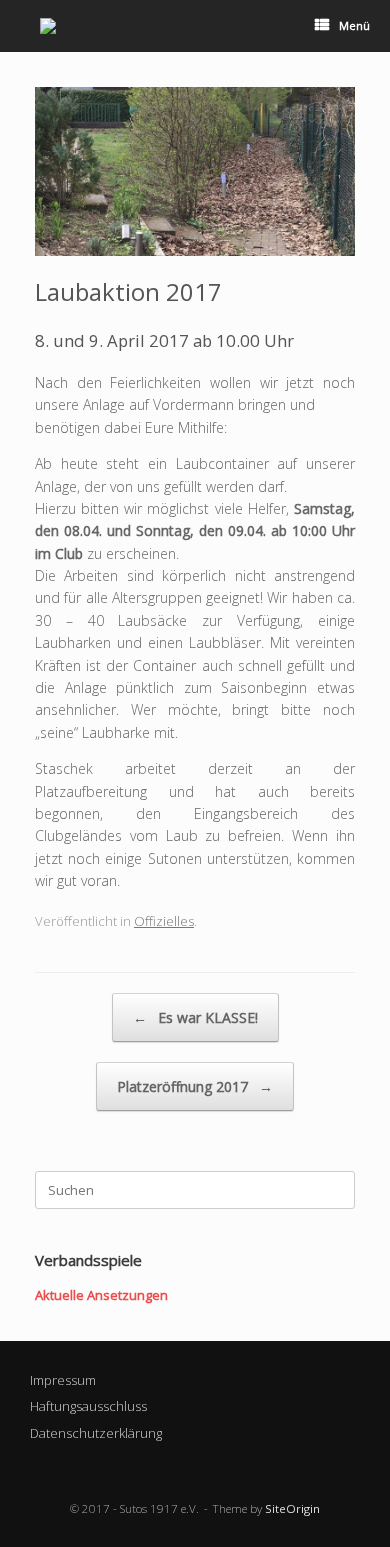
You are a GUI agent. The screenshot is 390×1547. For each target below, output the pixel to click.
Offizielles (164, 921)
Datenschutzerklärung (96, 1433)
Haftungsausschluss (88, 1406)
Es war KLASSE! (195, 1017)
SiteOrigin (292, 1508)
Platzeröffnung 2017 (195, 1086)
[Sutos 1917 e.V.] (48, 26)
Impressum (63, 1380)
